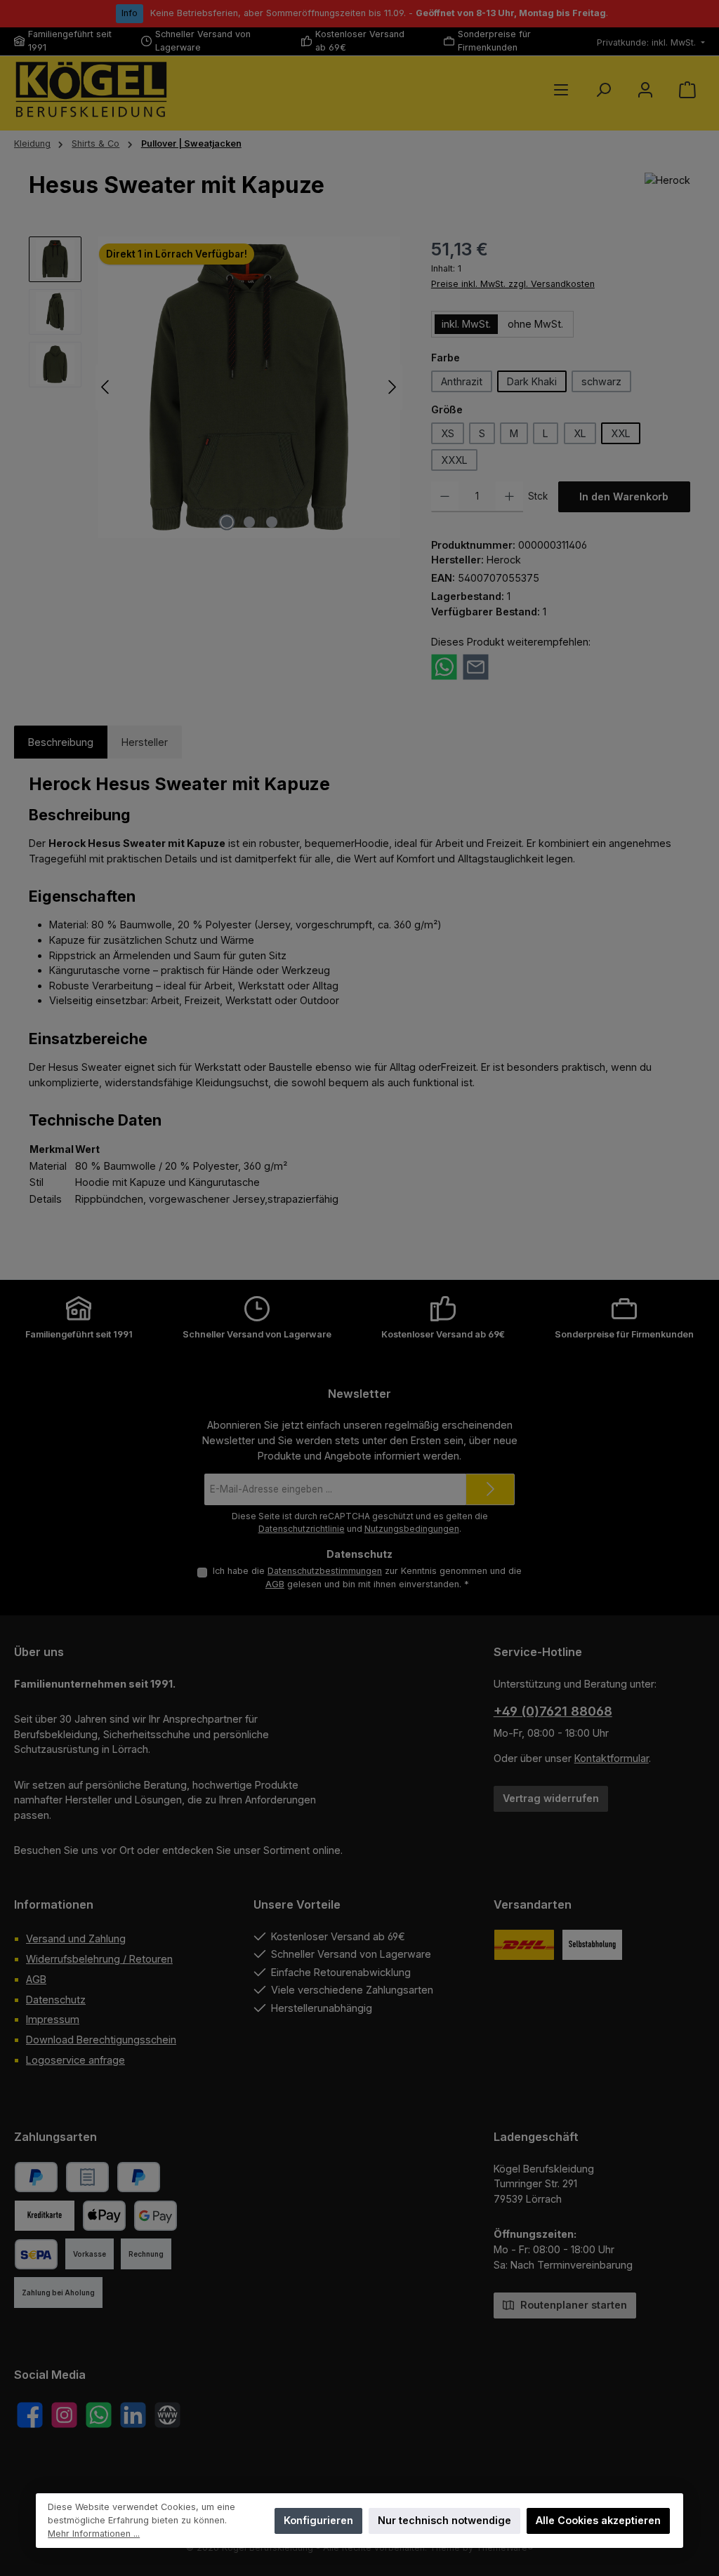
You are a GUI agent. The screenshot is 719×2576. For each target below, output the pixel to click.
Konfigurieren (318, 2520)
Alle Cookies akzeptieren (599, 2520)
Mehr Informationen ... (94, 2534)
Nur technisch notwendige (444, 2520)
